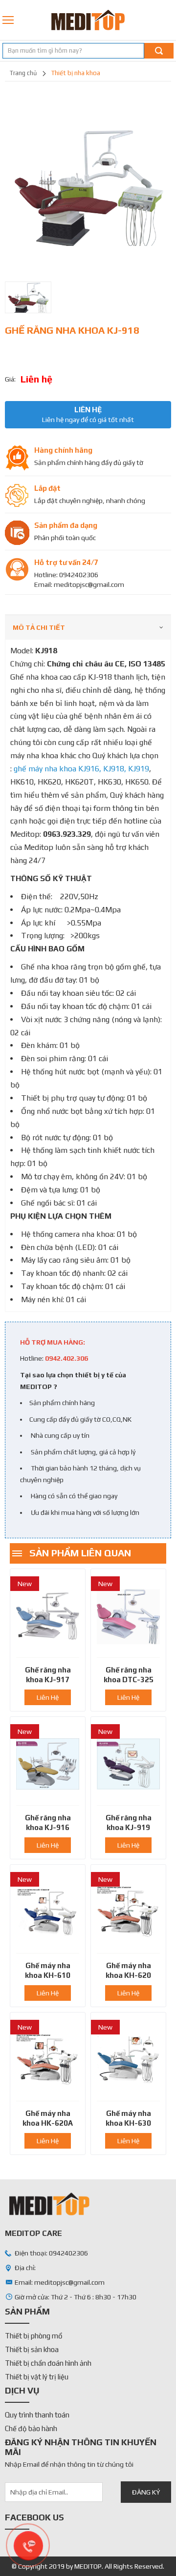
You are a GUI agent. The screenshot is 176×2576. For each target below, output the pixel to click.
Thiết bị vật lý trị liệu (37, 2377)
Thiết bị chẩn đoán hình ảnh (48, 2363)
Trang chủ (23, 73)
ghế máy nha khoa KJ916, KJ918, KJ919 (81, 769)
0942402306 (170, 20)
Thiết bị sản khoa (32, 2349)
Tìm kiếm (159, 51)
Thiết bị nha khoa (76, 73)
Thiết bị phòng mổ (34, 2336)
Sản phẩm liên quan (80, 1553)
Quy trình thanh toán (37, 2415)
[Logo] (88, 20)
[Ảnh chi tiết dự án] (88, 184)
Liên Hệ (48, 1697)
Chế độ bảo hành (31, 2428)
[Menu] (9, 20)
